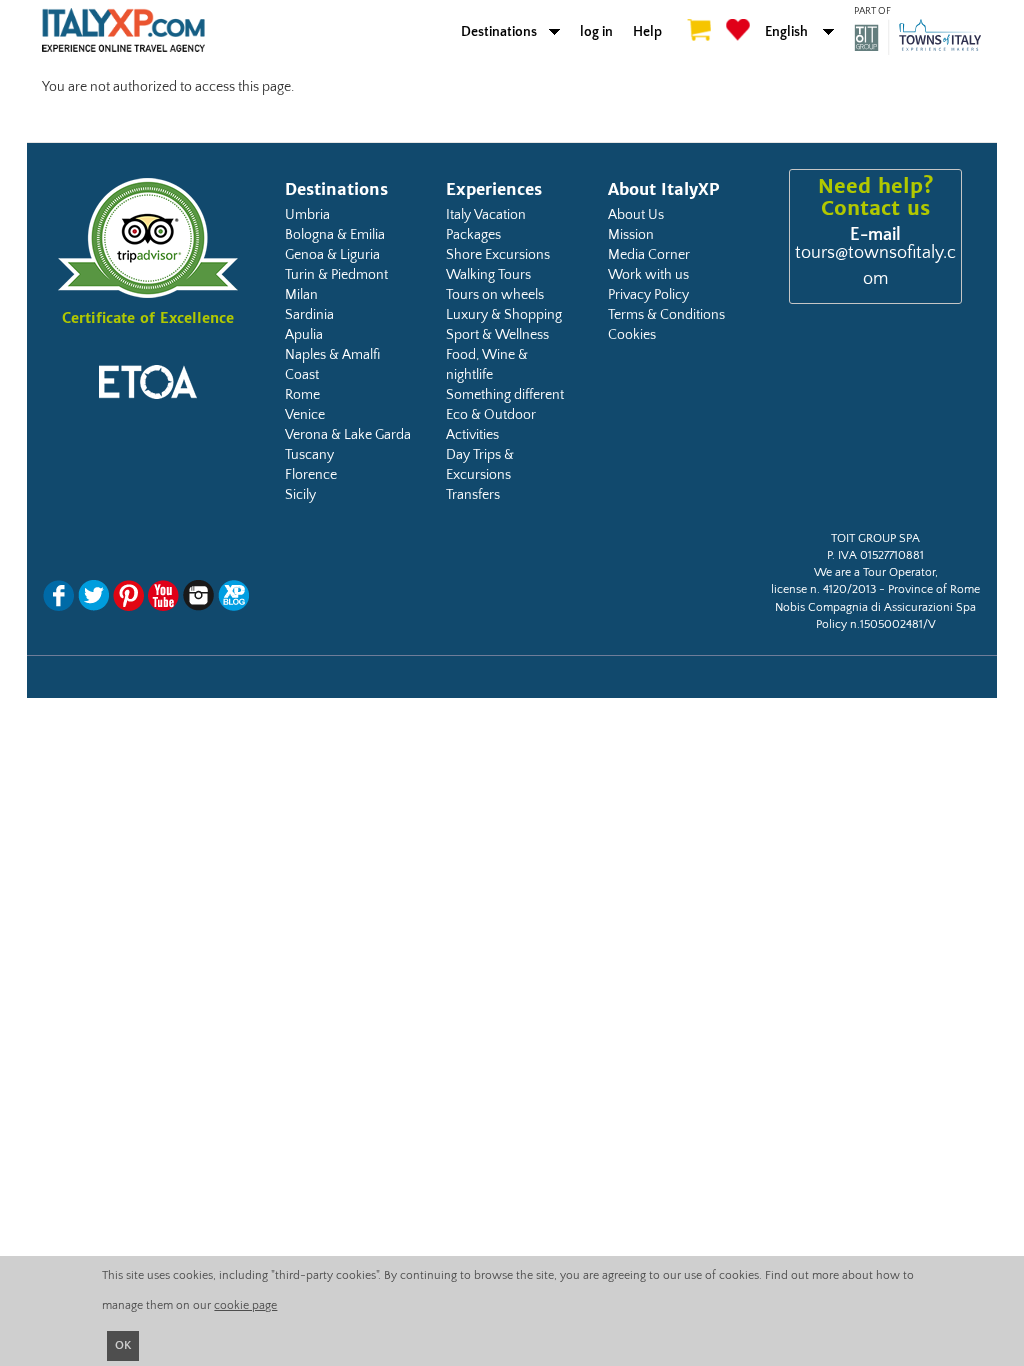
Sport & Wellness (497, 335)
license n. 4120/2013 (823, 589)
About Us (636, 215)
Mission (631, 235)
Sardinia (309, 315)
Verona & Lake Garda (348, 435)
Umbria (307, 215)
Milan (301, 295)
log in (596, 32)
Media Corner (649, 255)
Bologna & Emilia (335, 235)
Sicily (300, 495)
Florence (311, 475)
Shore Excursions (498, 255)
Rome (302, 395)
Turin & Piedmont (336, 275)
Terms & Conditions (666, 315)
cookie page (245, 1305)
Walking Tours (488, 275)
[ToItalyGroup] (918, 37)
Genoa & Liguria (332, 255)
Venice (305, 415)
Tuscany (309, 455)
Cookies (632, 335)
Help (647, 32)
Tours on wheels (495, 295)
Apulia (304, 335)
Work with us (648, 275)
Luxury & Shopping (504, 315)
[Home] (123, 38)
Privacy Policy (648, 295)
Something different (505, 395)
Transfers (473, 495)
